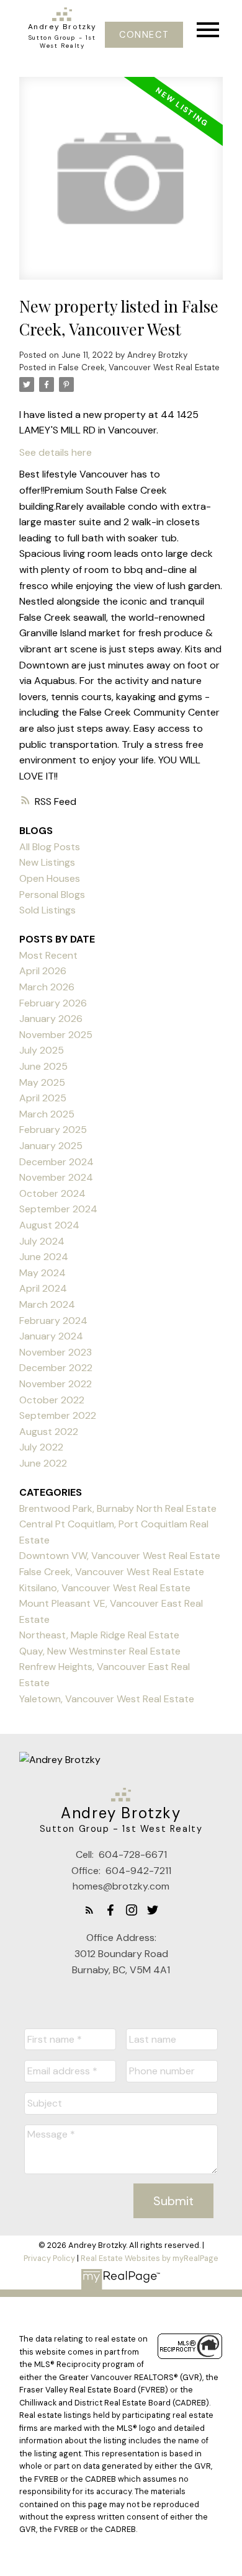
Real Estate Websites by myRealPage (150, 2258)
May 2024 (43, 1273)
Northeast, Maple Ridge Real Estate (99, 1635)
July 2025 (42, 1050)
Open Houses (50, 878)
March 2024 (47, 1304)
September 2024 (58, 1209)
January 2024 (51, 1336)
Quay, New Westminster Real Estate (100, 1651)
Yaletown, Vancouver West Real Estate (107, 1699)
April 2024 (43, 1288)
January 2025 (51, 1146)
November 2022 (56, 1384)
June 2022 (43, 1463)
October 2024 (52, 1193)
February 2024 (53, 1321)
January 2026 (51, 1019)
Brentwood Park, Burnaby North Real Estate (118, 1508)
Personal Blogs (52, 895)
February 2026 (53, 1003)
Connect (144, 35)
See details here (56, 452)
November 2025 (56, 1035)
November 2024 (56, 1177)
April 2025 (43, 1098)
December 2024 (56, 1162)
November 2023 (56, 1352)
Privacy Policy (49, 2258)
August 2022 (49, 1432)
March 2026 (47, 987)
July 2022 (41, 1447)
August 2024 (49, 1225)
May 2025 (42, 1082)
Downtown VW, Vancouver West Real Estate (120, 1556)
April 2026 (43, 971)
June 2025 (43, 1066)
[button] (144, 35)
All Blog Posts (50, 847)
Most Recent (48, 955)
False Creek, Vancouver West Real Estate (139, 367)
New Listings (47, 862)
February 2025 (53, 1130)
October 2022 (52, 1400)
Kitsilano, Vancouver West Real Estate (105, 1588)
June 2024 (44, 1257)
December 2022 (56, 1368)
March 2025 (47, 1114)
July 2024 (42, 1241)
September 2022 (58, 1415)
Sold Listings (47, 910)
